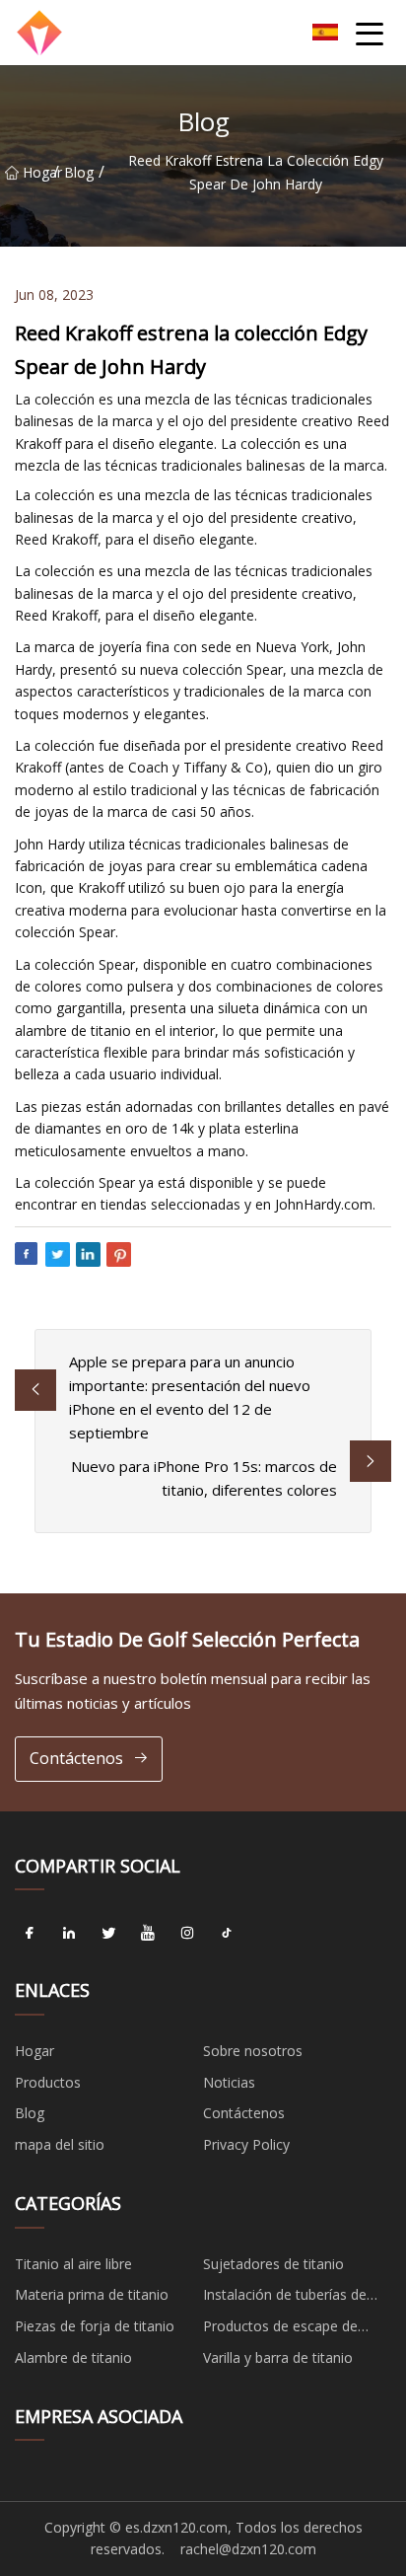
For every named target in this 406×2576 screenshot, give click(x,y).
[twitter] (108, 1933)
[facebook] (30, 1933)
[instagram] (187, 1933)
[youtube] (148, 1933)
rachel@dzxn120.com (248, 2549)
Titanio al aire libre (73, 2264)
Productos (48, 2082)
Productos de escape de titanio (280, 2329)
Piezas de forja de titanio (95, 2326)
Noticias (229, 2082)
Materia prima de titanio (92, 2294)
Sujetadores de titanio (273, 2264)
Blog (79, 172)
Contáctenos (76, 1758)
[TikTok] (227, 1933)
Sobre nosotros (253, 2051)
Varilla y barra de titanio (278, 2357)
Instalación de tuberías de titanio (285, 2298)
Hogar (38, 172)
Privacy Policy (246, 2144)
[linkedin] (69, 1933)
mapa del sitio (60, 2144)
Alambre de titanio (73, 2357)
